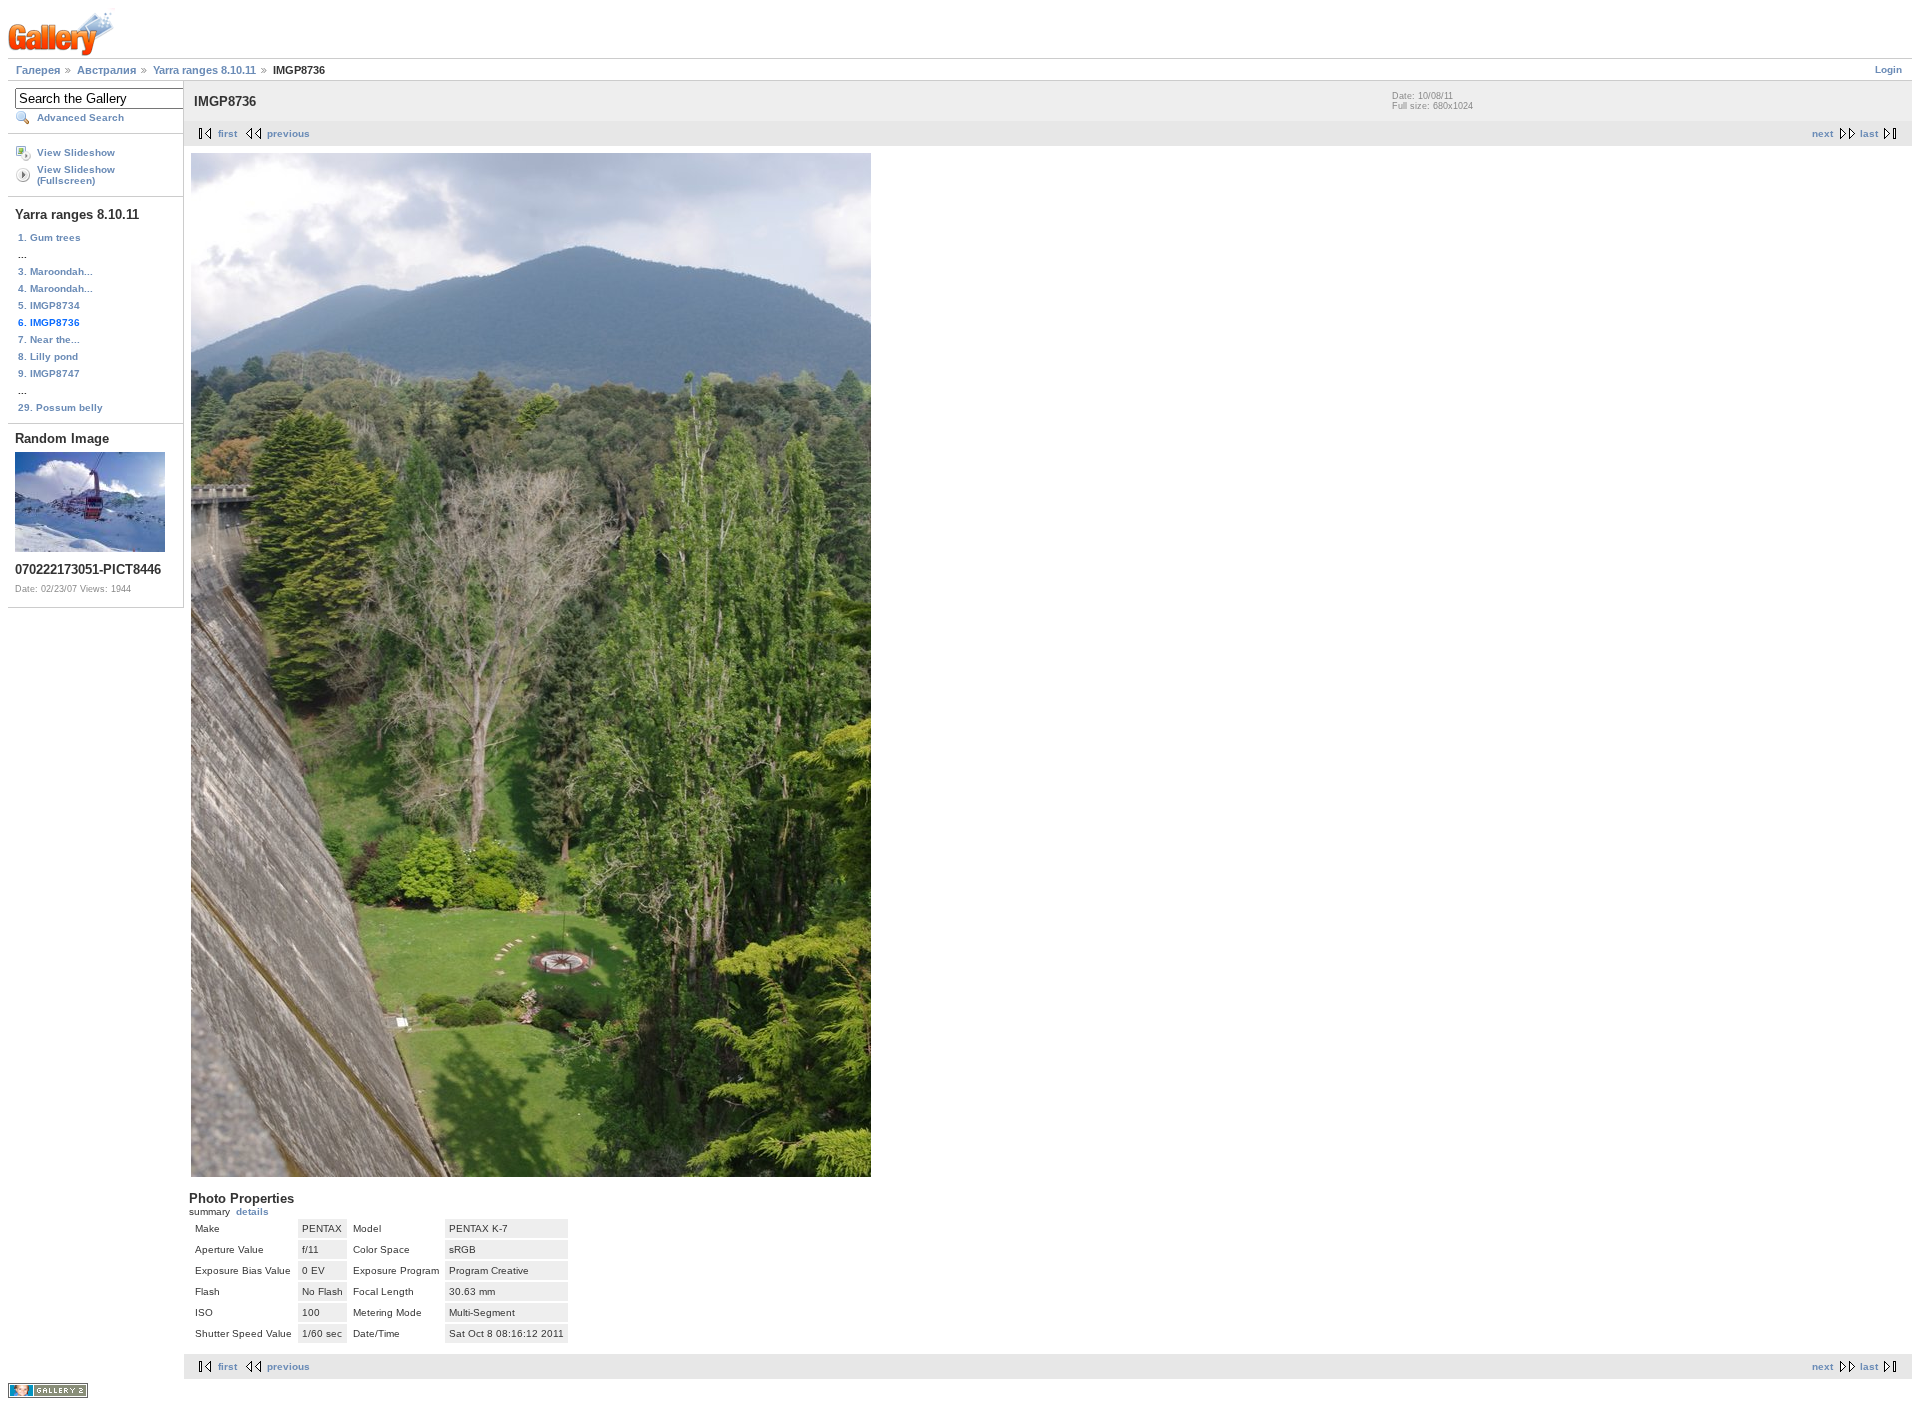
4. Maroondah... (55, 288)
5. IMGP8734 (49, 305)
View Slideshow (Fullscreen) (76, 175)
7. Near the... (49, 339)
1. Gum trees (49, 237)
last (1869, 133)
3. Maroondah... (55, 271)
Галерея (38, 70)
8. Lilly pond (48, 356)
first (227, 133)
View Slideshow (76, 152)
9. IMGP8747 (49, 373)
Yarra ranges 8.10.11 (204, 70)
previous (288, 133)
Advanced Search (80, 117)
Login (1888, 69)
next (1822, 133)
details (252, 1211)
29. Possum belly (60, 407)
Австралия (106, 70)
